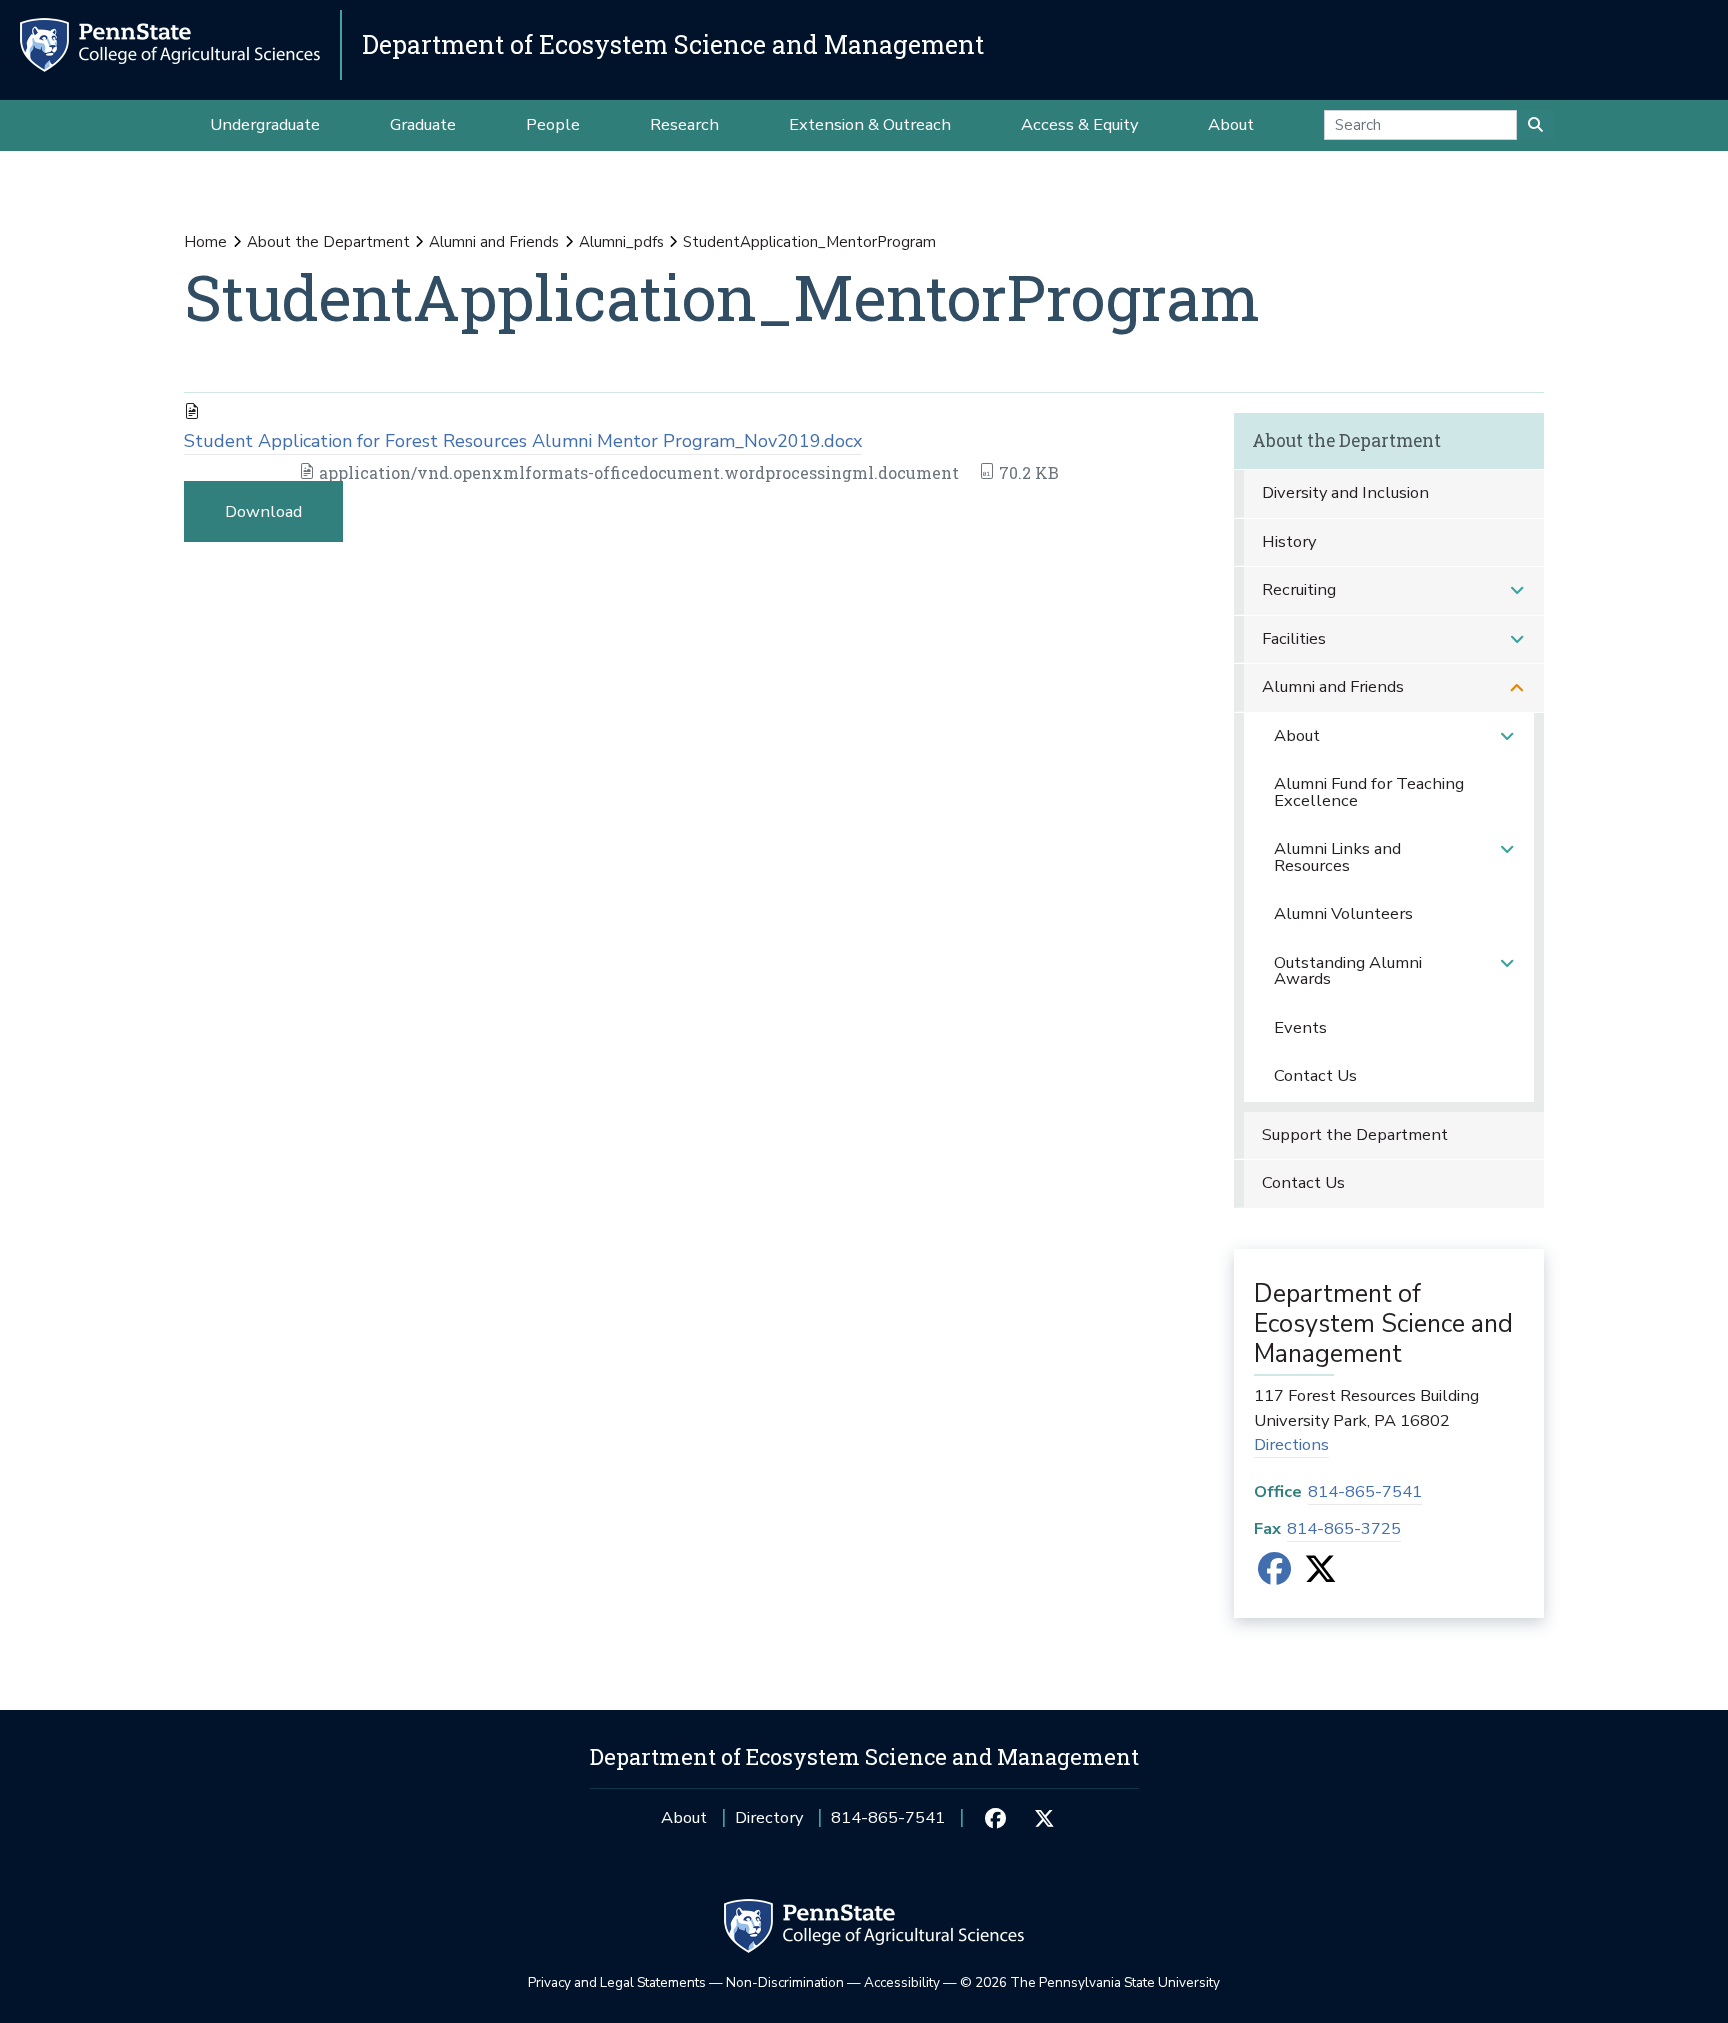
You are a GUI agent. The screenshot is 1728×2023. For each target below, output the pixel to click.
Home (205, 242)
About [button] (1231, 124)
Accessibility (902, 1982)
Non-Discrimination (785, 1982)
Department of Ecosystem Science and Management (673, 44)
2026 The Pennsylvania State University (1090, 1982)
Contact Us (1315, 1075)
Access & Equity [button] (1079, 124)
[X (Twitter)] (1320, 1575)
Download (263, 511)
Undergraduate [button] (265, 124)
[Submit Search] (1535, 125)
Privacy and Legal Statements (617, 1982)
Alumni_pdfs (621, 242)
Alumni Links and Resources (1337, 857)
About (1297, 735)
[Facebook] (1274, 1575)
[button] (1517, 590)
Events (1300, 1027)
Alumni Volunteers (1343, 913)
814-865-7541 (1365, 1491)
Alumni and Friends (494, 242)
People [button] (553, 124)
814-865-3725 (1344, 1528)
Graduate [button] (423, 124)
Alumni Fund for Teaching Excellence (1369, 792)
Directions (1291, 1444)
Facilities (1294, 638)
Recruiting (1299, 589)
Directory (769, 1817)
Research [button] (684, 124)
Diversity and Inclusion (1345, 492)
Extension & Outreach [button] (870, 124)
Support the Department (1355, 1134)
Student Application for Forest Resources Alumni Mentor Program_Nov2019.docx (523, 441)
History (1289, 541)
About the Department (328, 242)
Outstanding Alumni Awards (1348, 971)
